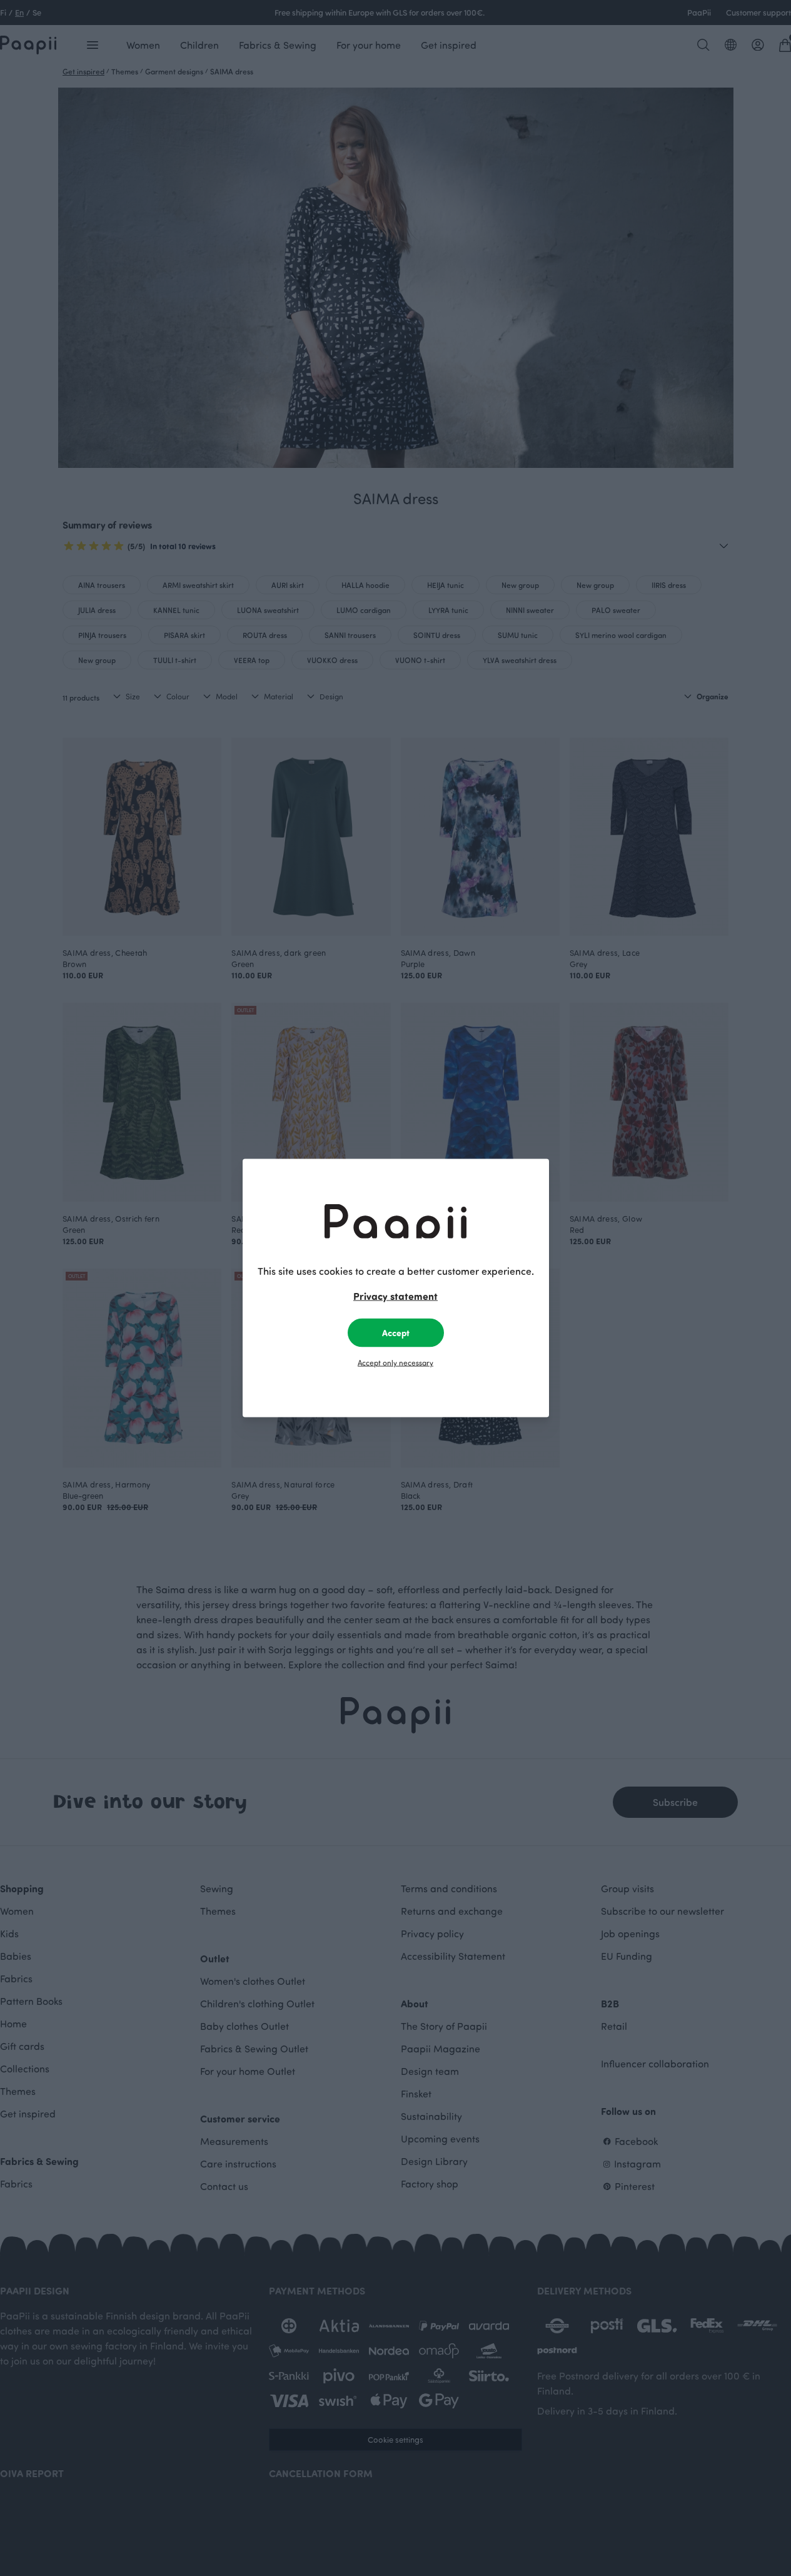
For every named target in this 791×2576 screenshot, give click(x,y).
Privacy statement (396, 1296)
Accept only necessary (396, 1362)
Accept (396, 1333)
